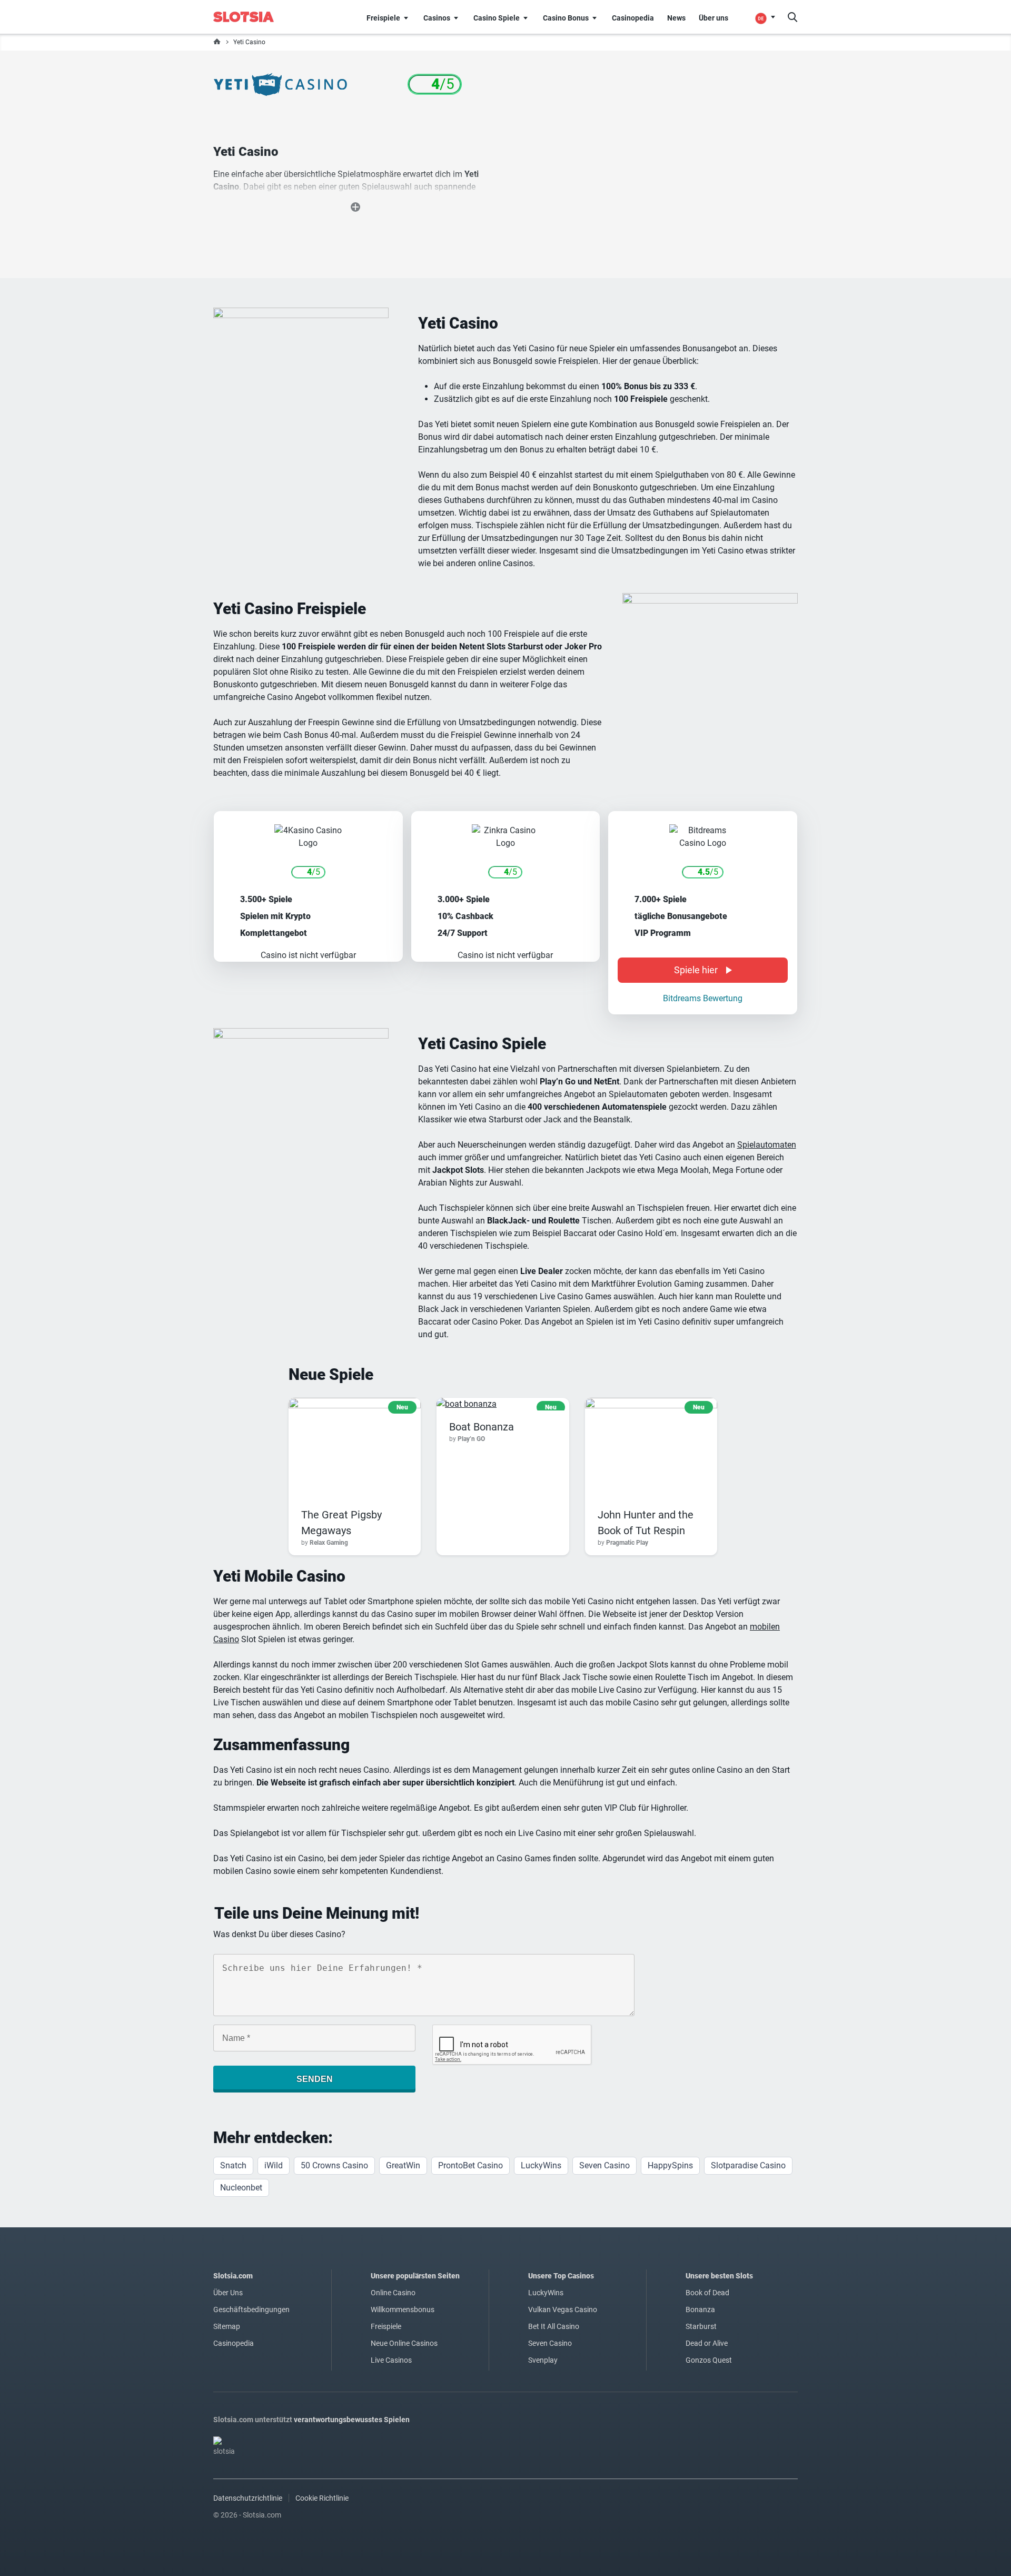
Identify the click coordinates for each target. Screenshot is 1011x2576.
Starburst (701, 2326)
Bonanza (700, 2309)
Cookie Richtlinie (322, 2498)
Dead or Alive (707, 2343)
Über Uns (228, 2293)
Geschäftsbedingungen (251, 2309)
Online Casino (393, 2293)
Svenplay (543, 2360)
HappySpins (670, 2165)
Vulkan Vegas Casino (563, 2309)
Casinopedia (234, 2343)
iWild (274, 2165)
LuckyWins (541, 2165)
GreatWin (403, 2165)
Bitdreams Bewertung (703, 998)
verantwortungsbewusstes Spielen (352, 2420)
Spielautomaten (767, 1145)
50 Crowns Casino (334, 2165)
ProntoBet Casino (470, 2165)
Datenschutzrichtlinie (248, 2498)
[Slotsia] (251, 17)
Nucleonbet (241, 2188)
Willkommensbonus (403, 2309)
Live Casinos (391, 2360)
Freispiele (386, 2326)
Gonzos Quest (709, 2360)
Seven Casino (604, 2165)
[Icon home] (217, 42)
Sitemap (227, 2326)
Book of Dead (707, 2293)
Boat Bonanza (482, 1427)
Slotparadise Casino (748, 2165)
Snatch (233, 2165)
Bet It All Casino (554, 2326)
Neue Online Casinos (404, 2343)
